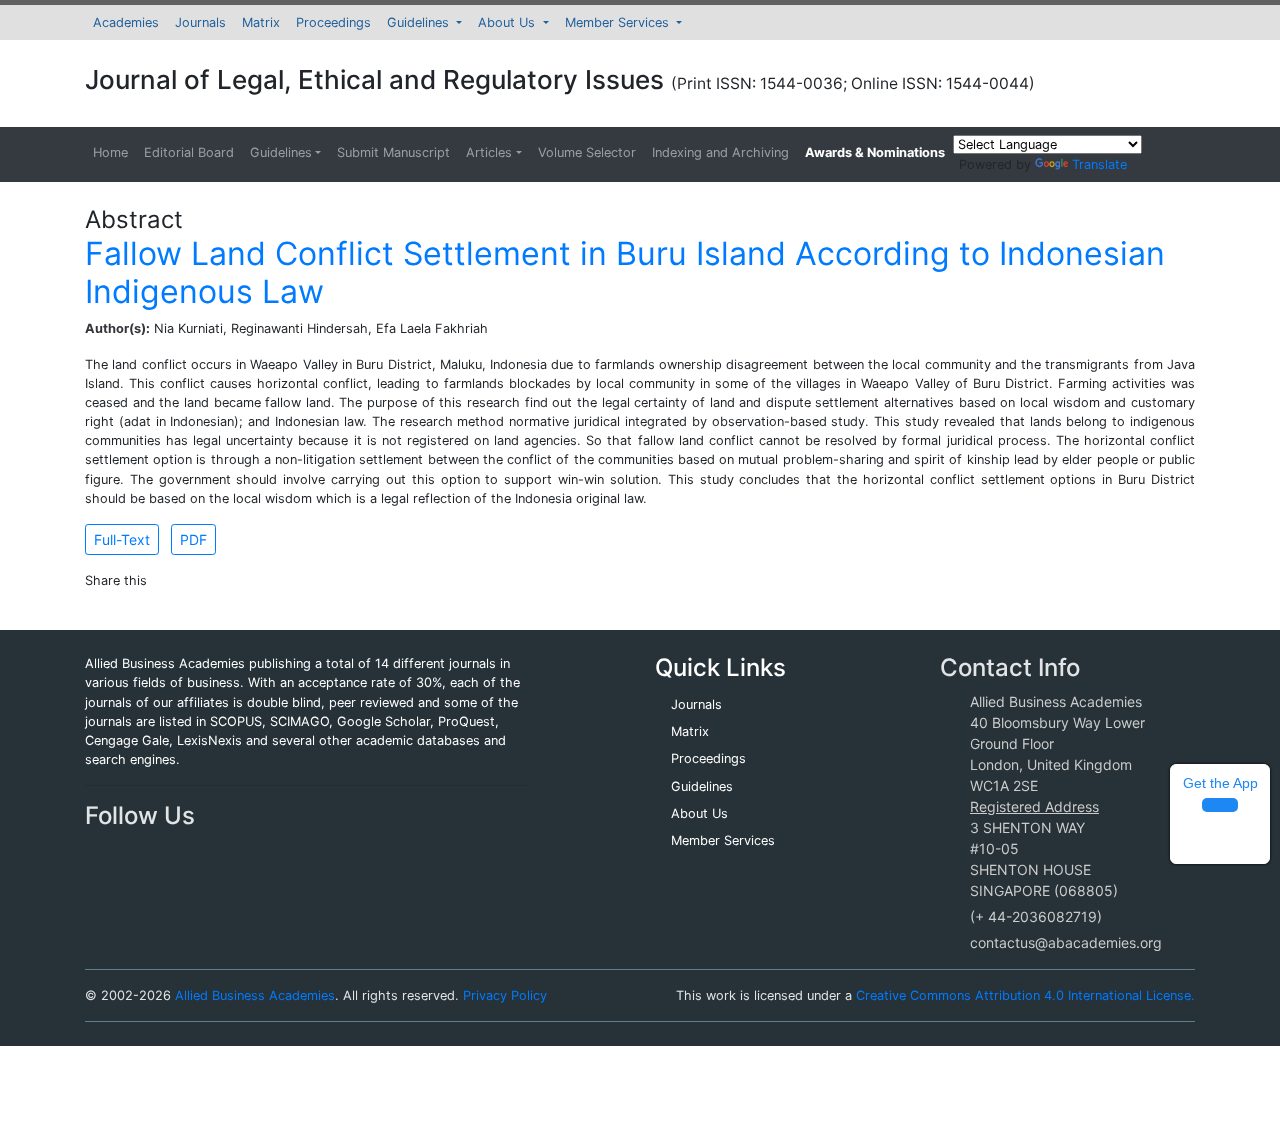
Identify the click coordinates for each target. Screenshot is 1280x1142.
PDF (193, 539)
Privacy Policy (505, 995)
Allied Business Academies (255, 995)
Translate (1099, 164)
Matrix (261, 22)
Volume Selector (587, 152)
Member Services (619, 22)
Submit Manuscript (393, 152)
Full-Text (122, 539)
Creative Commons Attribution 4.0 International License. (1025, 995)
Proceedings (333, 22)
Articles (489, 152)
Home (110, 152)
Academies (126, 22)
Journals (200, 22)
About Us (508, 22)
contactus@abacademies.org (1066, 942)
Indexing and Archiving (720, 152)
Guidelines (420, 22)
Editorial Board (189, 152)
